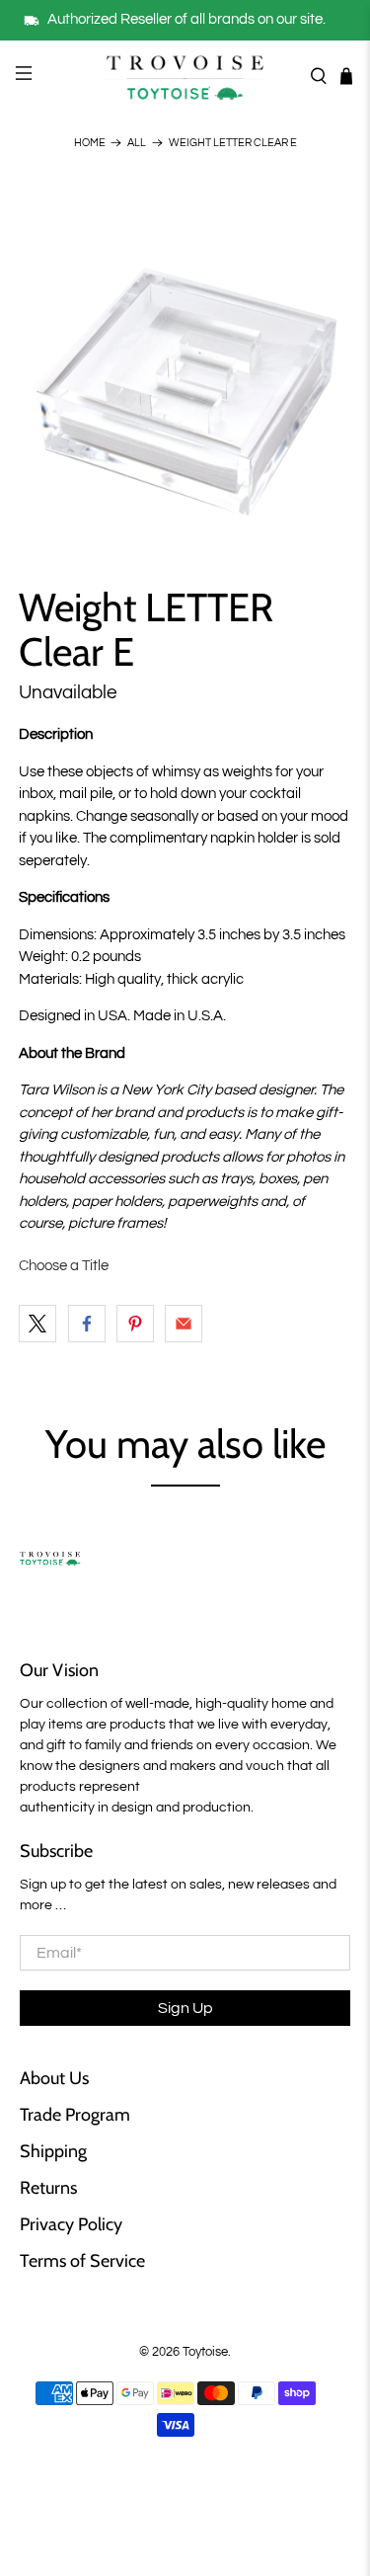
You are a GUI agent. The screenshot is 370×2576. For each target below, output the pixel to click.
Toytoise (205, 2352)
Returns (48, 2188)
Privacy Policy (71, 2224)
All (137, 143)
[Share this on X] (37, 1324)
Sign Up (185, 2008)
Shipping (53, 2151)
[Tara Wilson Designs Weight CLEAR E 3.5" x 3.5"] (185, 360)
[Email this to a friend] (184, 1324)
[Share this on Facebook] (87, 1324)
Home (90, 143)
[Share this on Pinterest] (135, 1324)
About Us (54, 2078)
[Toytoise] (185, 76)
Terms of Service (82, 2261)
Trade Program (75, 2115)
